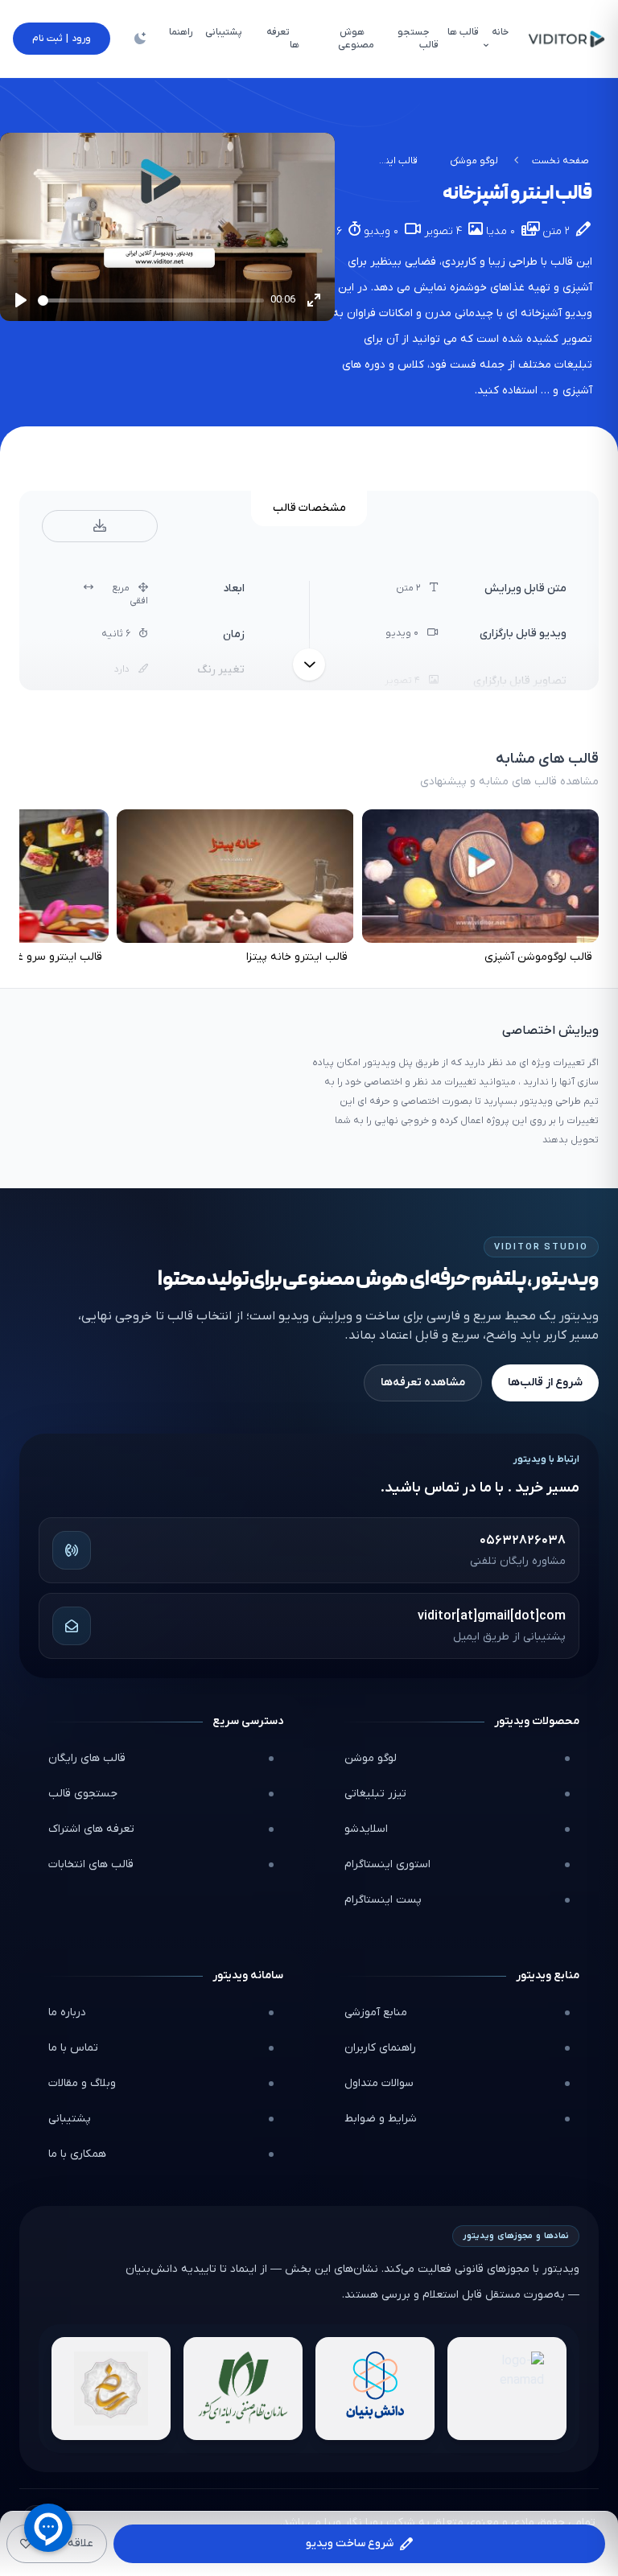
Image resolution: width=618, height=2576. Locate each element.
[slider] (151, 300)
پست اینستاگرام (383, 1900)
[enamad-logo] (507, 2389)
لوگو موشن (474, 161)
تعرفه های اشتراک (91, 1829)
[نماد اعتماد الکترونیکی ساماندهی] (111, 2389)
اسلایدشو (366, 1829)
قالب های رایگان (87, 1758)
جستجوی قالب (83, 1794)
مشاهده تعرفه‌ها (423, 1383)
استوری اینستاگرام (387, 1864)
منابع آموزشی (376, 2012)
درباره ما (67, 2012)
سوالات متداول (379, 2083)
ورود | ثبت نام (62, 39)
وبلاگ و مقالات (82, 2083)
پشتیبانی (70, 2119)
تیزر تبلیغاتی (375, 1794)
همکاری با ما (77, 2154)
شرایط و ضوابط (381, 2119)
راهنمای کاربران (380, 2048)
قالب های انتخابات (91, 1864)
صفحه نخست (560, 161)
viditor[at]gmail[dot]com (492, 1616)
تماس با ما (73, 2048)
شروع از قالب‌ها (545, 1383)
